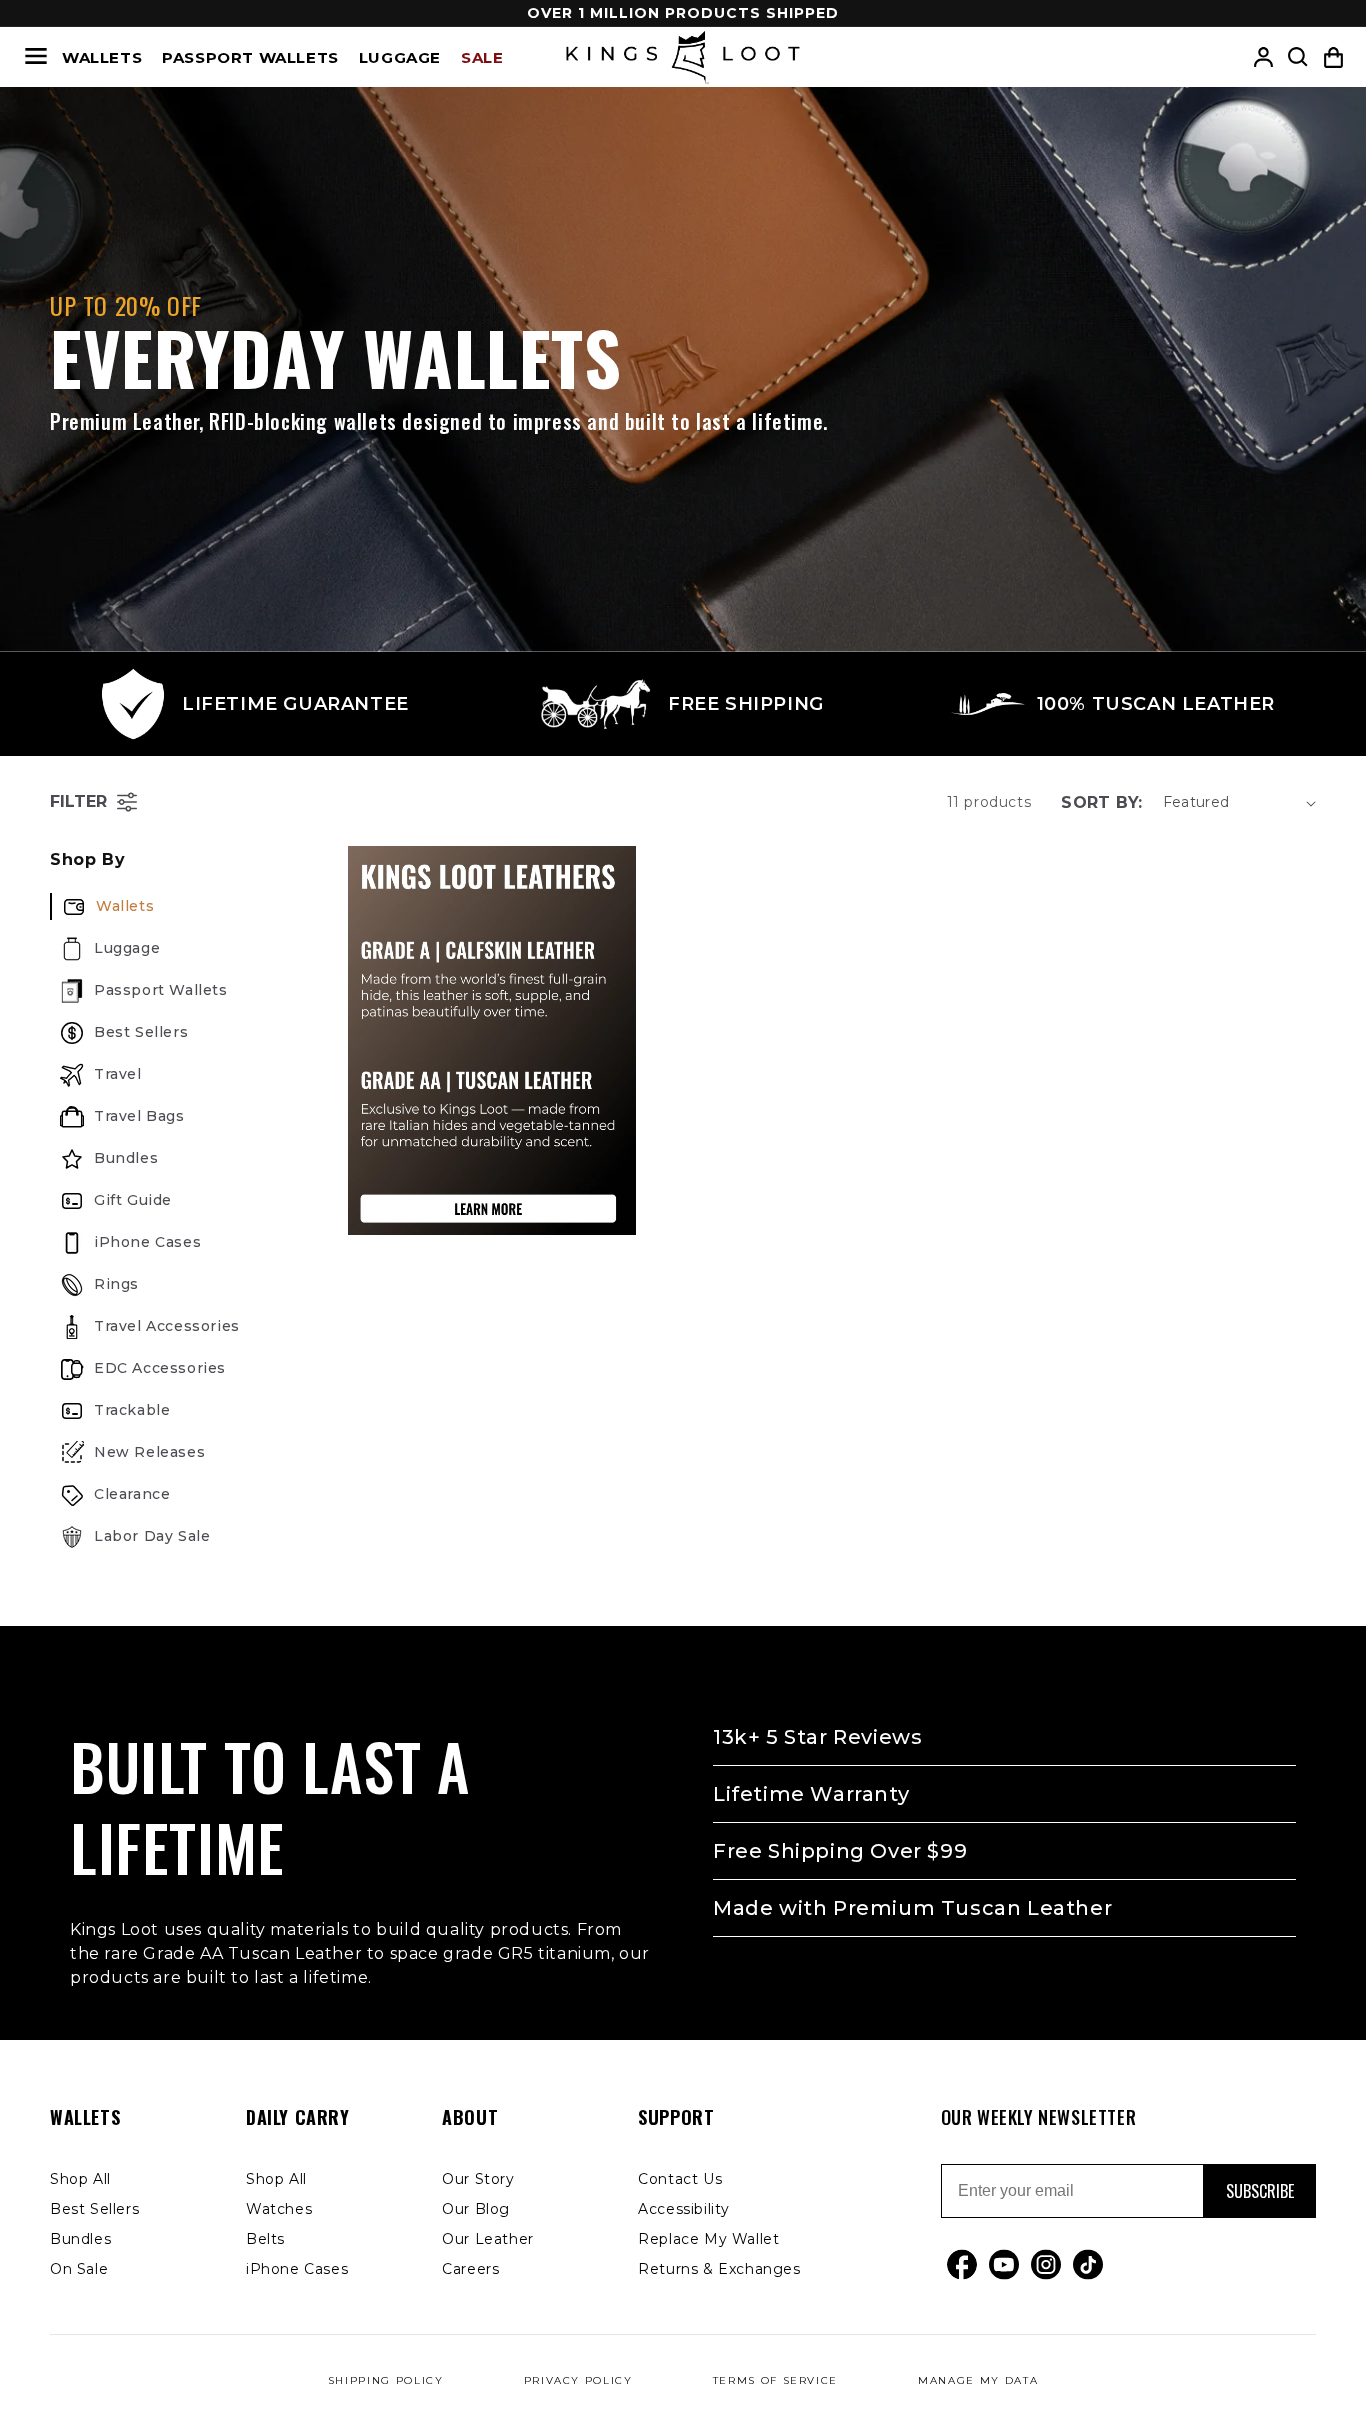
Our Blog (476, 2209)
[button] (1333, 57)
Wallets (102, 57)
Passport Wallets (250, 57)
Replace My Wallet (708, 2239)
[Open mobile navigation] (36, 57)
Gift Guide (133, 1200)
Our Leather (488, 2239)
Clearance (132, 1494)
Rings (116, 1284)
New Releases (149, 1452)
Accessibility (684, 2209)
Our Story (478, 2179)
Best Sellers (141, 1032)
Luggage (400, 57)
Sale (482, 57)
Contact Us (680, 2179)
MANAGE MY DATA (978, 2380)
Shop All (80, 2179)
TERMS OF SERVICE (775, 2380)
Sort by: (1101, 802)
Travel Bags (139, 1116)
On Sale (79, 2269)
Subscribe (1260, 2191)
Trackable (132, 1410)
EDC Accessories (160, 1368)
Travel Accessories (167, 1326)
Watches (279, 2209)
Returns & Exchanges (719, 2269)
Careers (470, 2269)
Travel (118, 1074)
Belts (265, 2239)
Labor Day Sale (152, 1536)
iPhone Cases (147, 1242)
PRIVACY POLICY (578, 2380)
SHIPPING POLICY (386, 2380)
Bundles (126, 1158)
